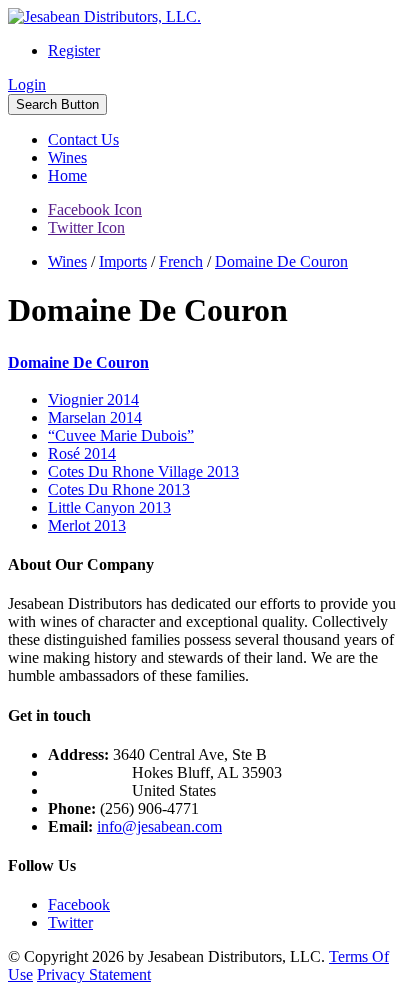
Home (67, 175)
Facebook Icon (95, 209)
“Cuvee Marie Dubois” (121, 435)
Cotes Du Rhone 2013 (119, 489)
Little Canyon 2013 (109, 507)
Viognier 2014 (93, 399)
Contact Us (83, 139)
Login (27, 84)
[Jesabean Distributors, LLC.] (104, 16)
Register (74, 50)
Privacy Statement (94, 974)
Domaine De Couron (78, 362)
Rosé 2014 (82, 453)
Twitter (70, 922)
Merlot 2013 (87, 525)
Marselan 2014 (95, 417)
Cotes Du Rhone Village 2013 (143, 471)
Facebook (79, 904)
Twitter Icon (86, 227)
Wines (67, 157)
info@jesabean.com (159, 826)
